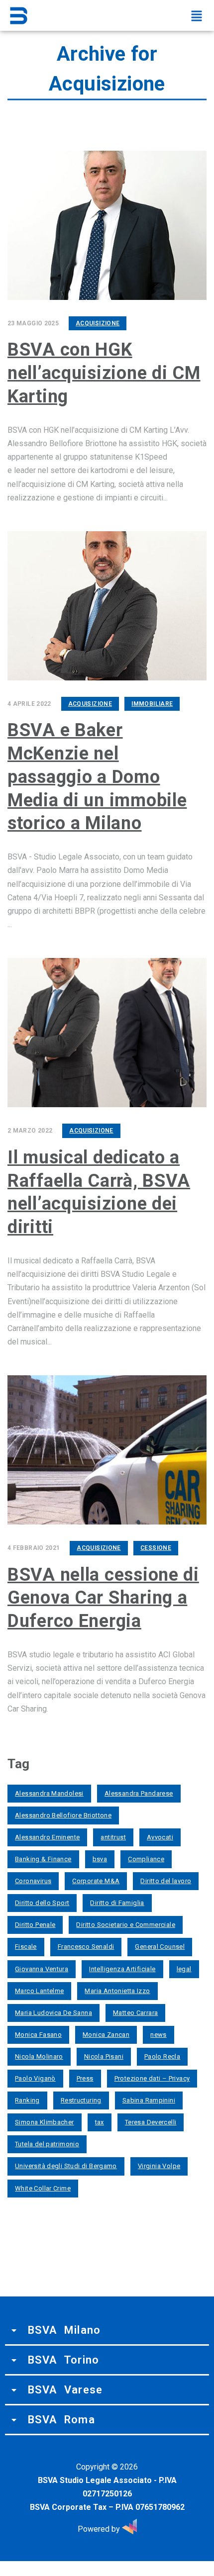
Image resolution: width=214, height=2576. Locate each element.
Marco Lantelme (39, 1991)
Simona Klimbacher (45, 2122)
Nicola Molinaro (39, 2056)
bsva (100, 1859)
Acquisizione (98, 323)
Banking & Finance (43, 1859)
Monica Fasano (38, 2035)
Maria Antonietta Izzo (117, 1991)
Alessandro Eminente (47, 1837)
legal (184, 1969)
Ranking (27, 2100)
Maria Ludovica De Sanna (53, 2013)
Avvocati (160, 1837)
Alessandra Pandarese (139, 1793)
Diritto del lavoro (166, 1881)
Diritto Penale (35, 1925)
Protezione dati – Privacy (152, 2078)
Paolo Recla (162, 2056)
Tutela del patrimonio (47, 2144)
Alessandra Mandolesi (49, 1793)
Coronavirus (33, 1881)
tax (100, 2122)
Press (85, 2078)
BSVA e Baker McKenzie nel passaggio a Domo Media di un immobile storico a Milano (97, 777)
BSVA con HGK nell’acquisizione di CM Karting (104, 373)
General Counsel (160, 1947)
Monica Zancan (106, 2035)
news (159, 2035)
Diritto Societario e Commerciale (125, 1925)
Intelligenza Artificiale (122, 1969)
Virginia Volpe (159, 2166)
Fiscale (26, 1947)
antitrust (113, 1837)
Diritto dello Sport (42, 1903)
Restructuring (81, 2100)
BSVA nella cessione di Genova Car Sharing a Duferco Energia (103, 1598)
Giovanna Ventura (42, 1969)
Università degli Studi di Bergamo (66, 2166)
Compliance (146, 1859)
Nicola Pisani (104, 2056)
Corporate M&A (96, 1881)
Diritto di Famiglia (117, 1903)
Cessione (156, 1548)
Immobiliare (152, 704)
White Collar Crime (43, 2188)
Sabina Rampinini (149, 2100)
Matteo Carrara (135, 2013)
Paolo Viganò (35, 2078)
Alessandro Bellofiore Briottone (63, 1815)
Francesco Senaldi (86, 1947)
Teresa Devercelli (151, 2122)
